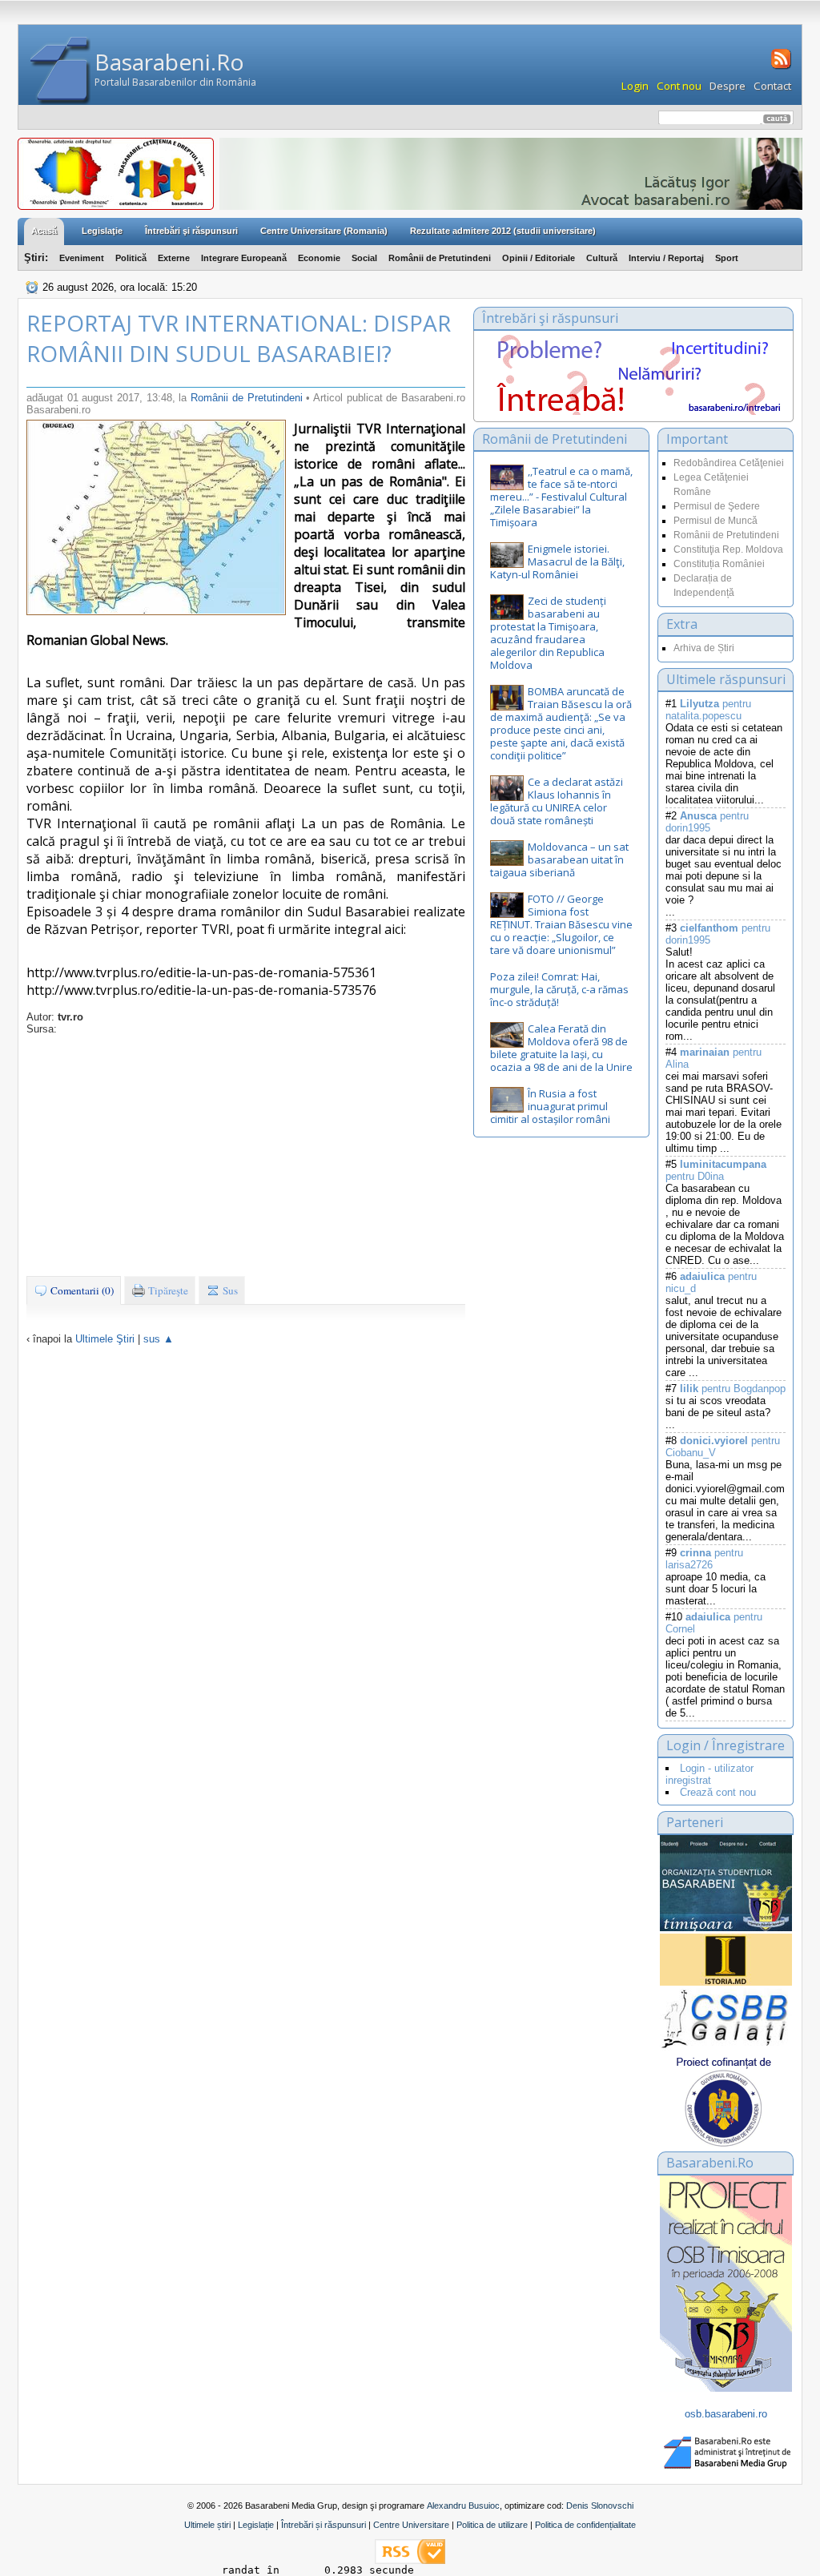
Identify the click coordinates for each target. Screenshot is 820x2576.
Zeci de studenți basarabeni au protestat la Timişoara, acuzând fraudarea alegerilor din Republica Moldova (548, 633)
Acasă (44, 231)
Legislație (256, 2525)
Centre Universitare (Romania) (324, 231)
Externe (174, 258)
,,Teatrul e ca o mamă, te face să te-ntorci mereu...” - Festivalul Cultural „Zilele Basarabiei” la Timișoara (561, 497)
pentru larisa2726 (704, 1559)
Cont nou (679, 86)
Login (635, 86)
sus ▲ (159, 1339)
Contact (772, 86)
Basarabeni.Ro (169, 62)
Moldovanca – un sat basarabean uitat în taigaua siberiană (559, 859)
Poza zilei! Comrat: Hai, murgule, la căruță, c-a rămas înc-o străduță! (559, 989)
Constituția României (719, 564)
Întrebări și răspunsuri (324, 2525)
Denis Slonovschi (600, 2506)
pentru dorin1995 (707, 822)
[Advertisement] (246, 1155)
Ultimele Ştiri (105, 1339)
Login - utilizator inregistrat (709, 1774)
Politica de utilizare (492, 2525)
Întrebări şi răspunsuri (191, 231)
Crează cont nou (718, 1792)
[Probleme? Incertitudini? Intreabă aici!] (633, 411)
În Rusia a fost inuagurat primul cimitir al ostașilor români (550, 1106)
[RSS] (780, 67)
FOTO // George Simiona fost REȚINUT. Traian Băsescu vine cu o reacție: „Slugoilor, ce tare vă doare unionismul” (561, 924)
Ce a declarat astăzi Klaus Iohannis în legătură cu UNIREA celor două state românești (557, 801)
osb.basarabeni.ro (726, 2414)
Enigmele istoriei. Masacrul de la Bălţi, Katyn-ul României (557, 561)
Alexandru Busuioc (463, 2506)
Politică (131, 258)
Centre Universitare (411, 2525)
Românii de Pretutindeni (440, 258)
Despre (728, 86)
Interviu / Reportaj (666, 258)
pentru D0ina (716, 1170)
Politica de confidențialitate (585, 2525)
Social (364, 258)
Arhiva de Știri (704, 648)
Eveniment (82, 258)
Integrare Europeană (244, 258)
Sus (229, 1290)
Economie (319, 258)
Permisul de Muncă (715, 521)
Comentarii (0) (81, 1290)
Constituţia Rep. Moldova (728, 549)
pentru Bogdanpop (733, 1389)
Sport (727, 258)
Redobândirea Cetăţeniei (729, 463)
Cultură (602, 258)
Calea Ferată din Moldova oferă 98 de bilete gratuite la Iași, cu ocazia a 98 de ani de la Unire (561, 1048)
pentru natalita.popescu (708, 710)
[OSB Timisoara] (726, 1883)
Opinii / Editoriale (539, 258)
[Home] (60, 71)
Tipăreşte (167, 1290)
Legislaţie (102, 231)
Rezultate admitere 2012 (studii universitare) (503, 231)
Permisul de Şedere (717, 506)
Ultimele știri (207, 2525)
